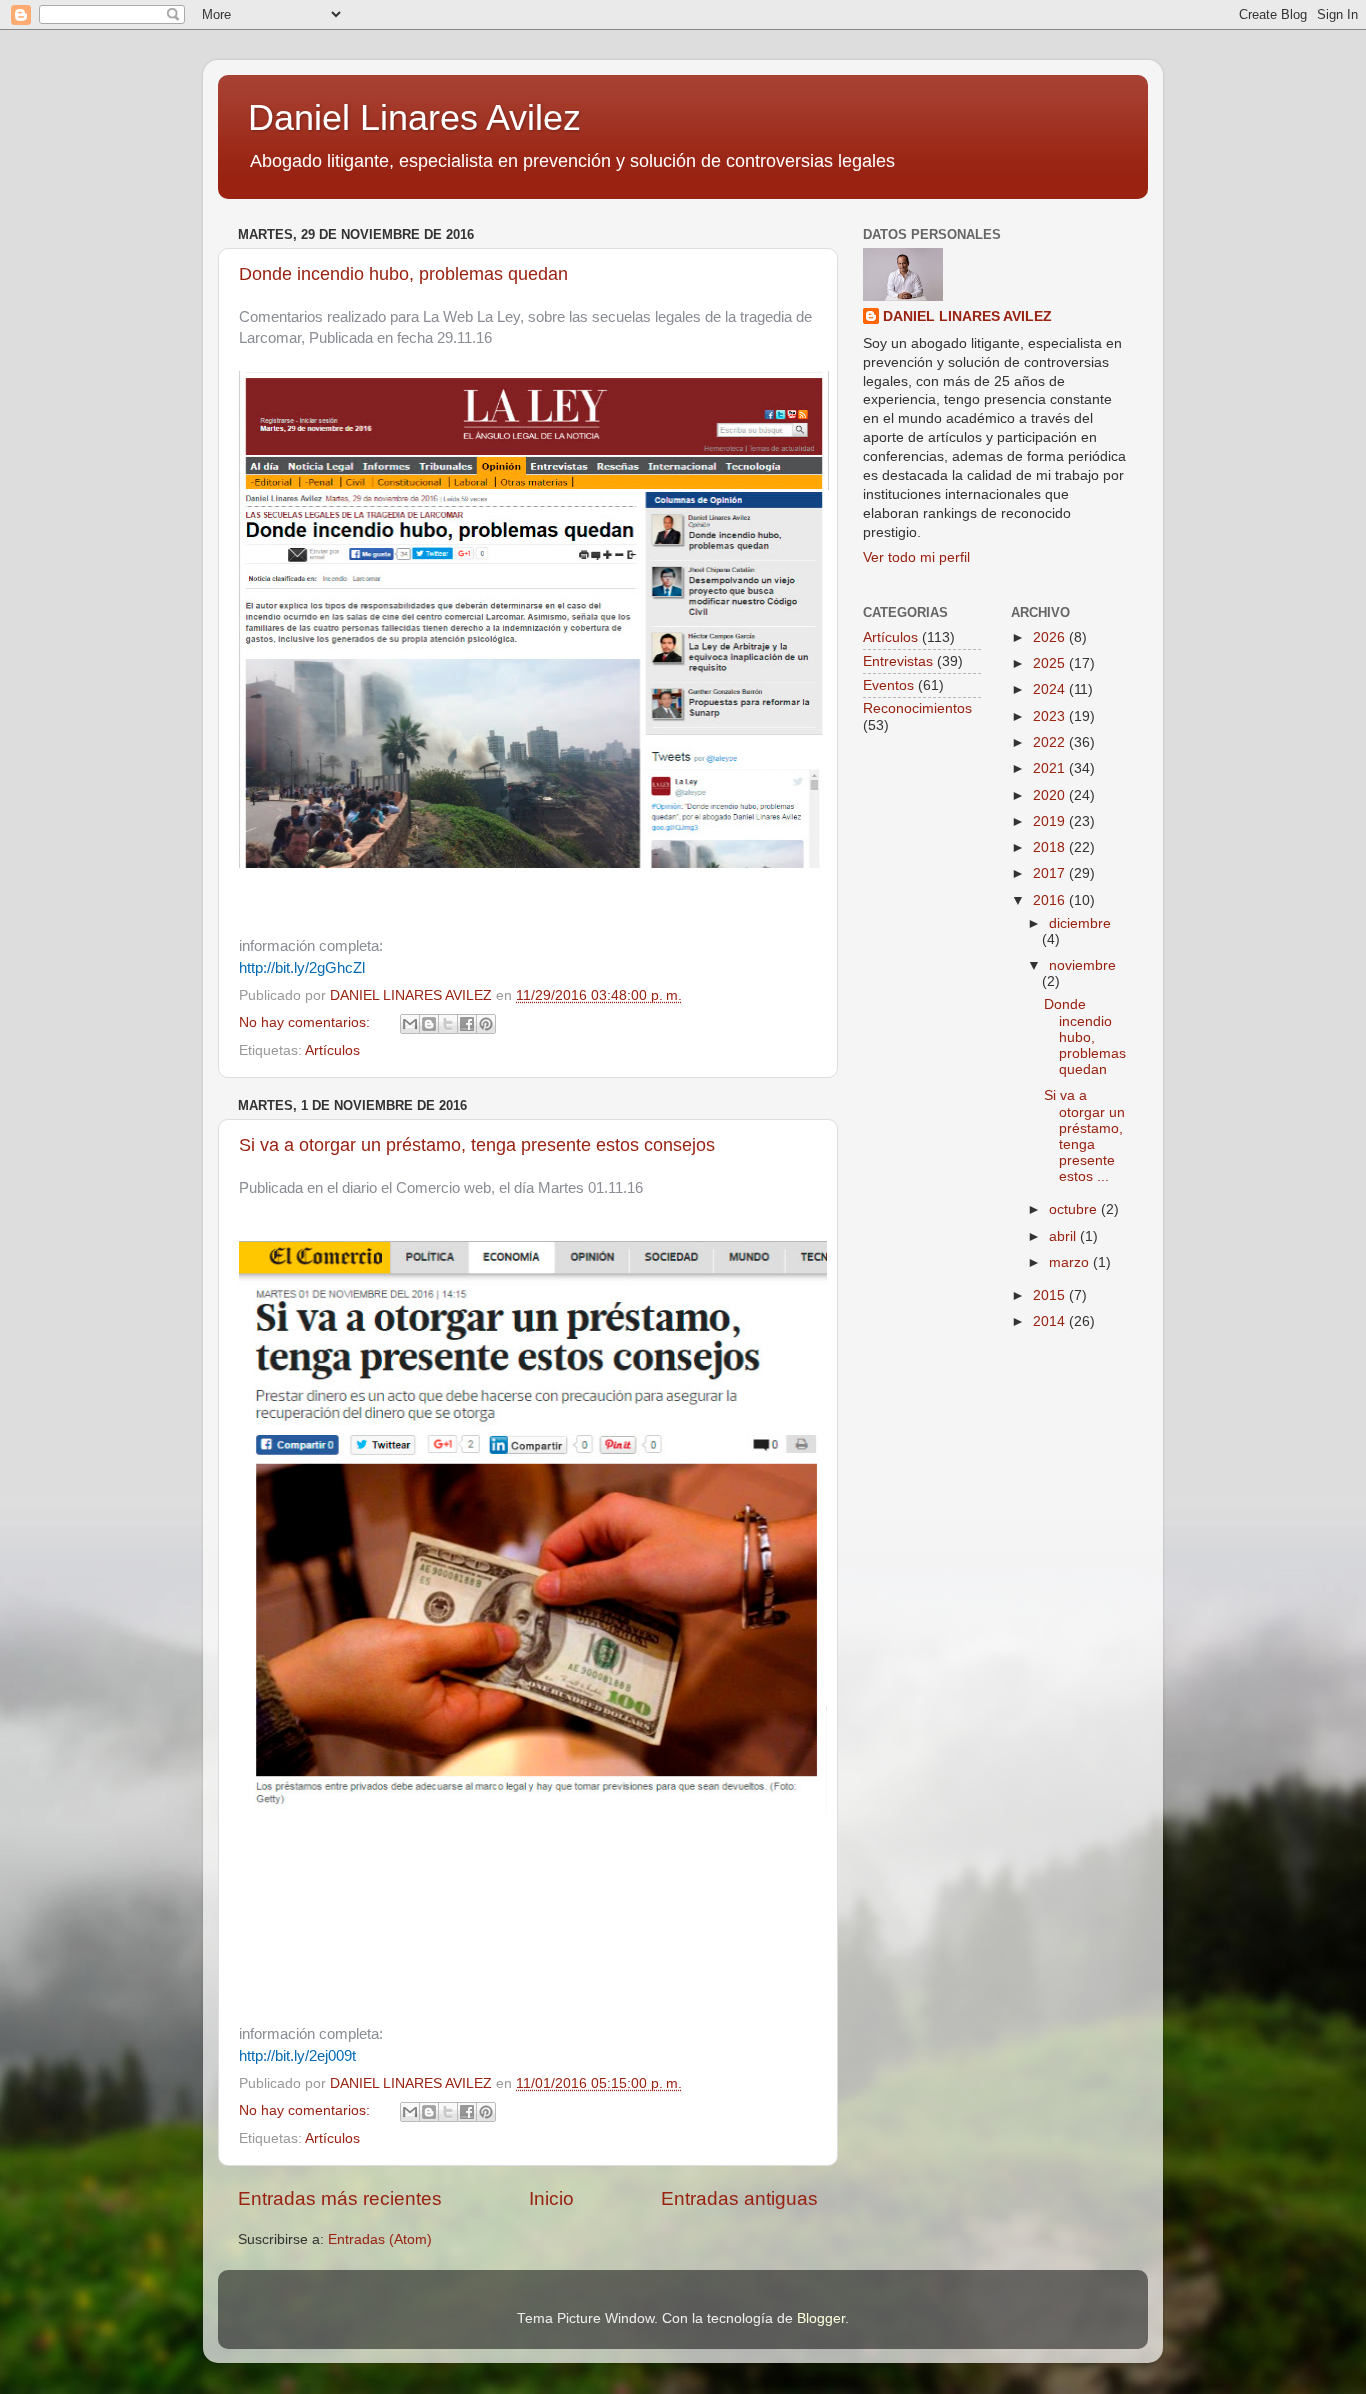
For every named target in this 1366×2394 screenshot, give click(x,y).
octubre (1075, 1209)
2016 (1051, 900)
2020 (1051, 795)
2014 (1051, 1321)
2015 (1051, 1295)
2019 (1051, 821)
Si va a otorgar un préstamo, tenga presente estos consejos (477, 1145)
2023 (1051, 716)
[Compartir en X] (448, 1024)
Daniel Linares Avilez (414, 117)
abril (1064, 1236)
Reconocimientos (917, 708)
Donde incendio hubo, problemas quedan (403, 274)
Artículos (332, 1050)
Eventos (888, 685)
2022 (1051, 742)
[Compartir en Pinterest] (486, 1024)
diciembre (1080, 923)
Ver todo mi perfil (916, 557)
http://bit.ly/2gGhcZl (302, 967)
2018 (1051, 847)
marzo (1071, 1262)
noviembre (1082, 965)
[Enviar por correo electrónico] (410, 1024)
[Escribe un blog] (429, 1024)
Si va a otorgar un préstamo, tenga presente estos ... (1084, 1136)
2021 (1051, 768)
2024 (1051, 689)
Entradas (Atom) (380, 2239)
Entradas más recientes (340, 2198)
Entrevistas (898, 661)
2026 (1051, 637)
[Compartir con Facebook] (467, 1024)
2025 (1051, 663)
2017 (1051, 873)
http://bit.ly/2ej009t (297, 2055)
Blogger (821, 2318)
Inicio (551, 2198)
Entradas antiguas (739, 2198)
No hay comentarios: (306, 1022)
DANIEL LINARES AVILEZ (967, 316)
